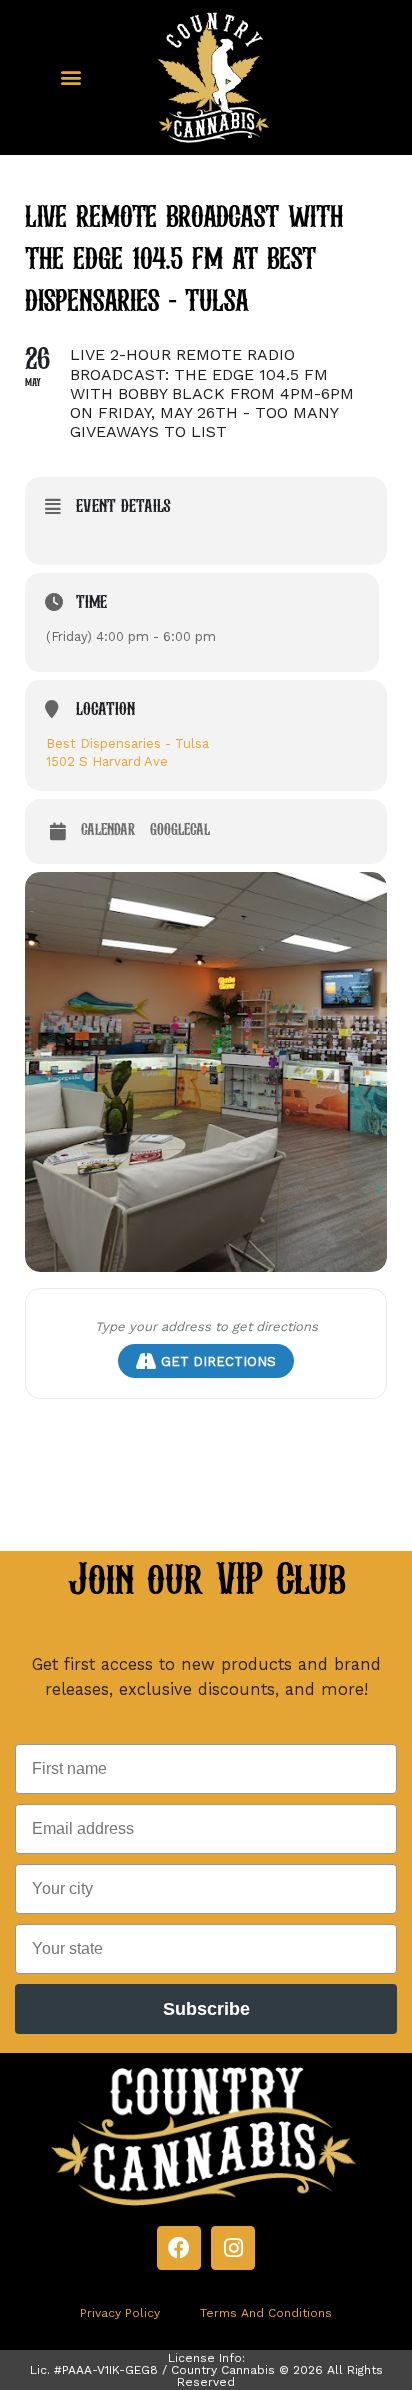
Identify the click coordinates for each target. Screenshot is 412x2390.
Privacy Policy (120, 2313)
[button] (70, 77)
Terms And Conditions (266, 2313)
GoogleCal (180, 831)
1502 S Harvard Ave (107, 761)
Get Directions (218, 1361)
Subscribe (206, 2009)
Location (105, 711)
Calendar (108, 831)
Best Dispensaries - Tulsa (127, 743)
